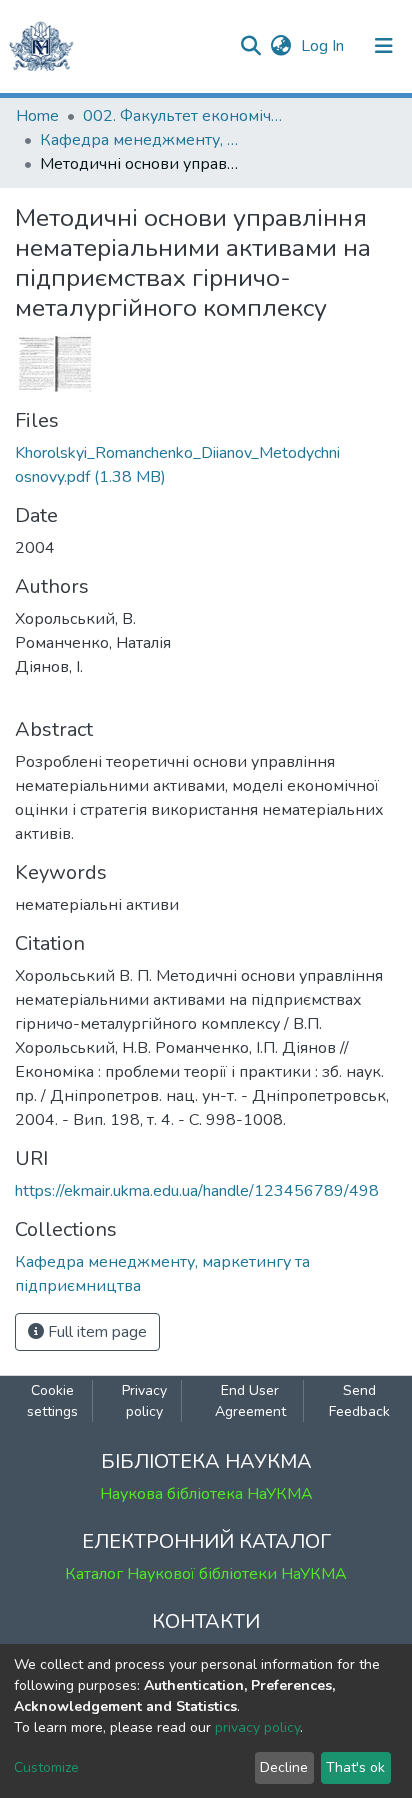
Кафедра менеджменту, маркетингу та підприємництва (140, 140)
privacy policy (257, 1727)
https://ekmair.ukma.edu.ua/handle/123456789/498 (197, 1191)
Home (37, 116)
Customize (46, 1767)
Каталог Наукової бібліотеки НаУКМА (206, 1574)
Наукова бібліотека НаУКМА (206, 1494)
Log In (324, 46)
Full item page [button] (95, 1332)
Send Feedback (359, 1401)
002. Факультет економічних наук (183, 116)
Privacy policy (144, 1401)
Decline (284, 1767)
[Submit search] (250, 46)
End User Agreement (250, 1401)
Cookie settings (52, 1401)
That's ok (355, 1767)
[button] (280, 46)
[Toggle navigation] (384, 46)
